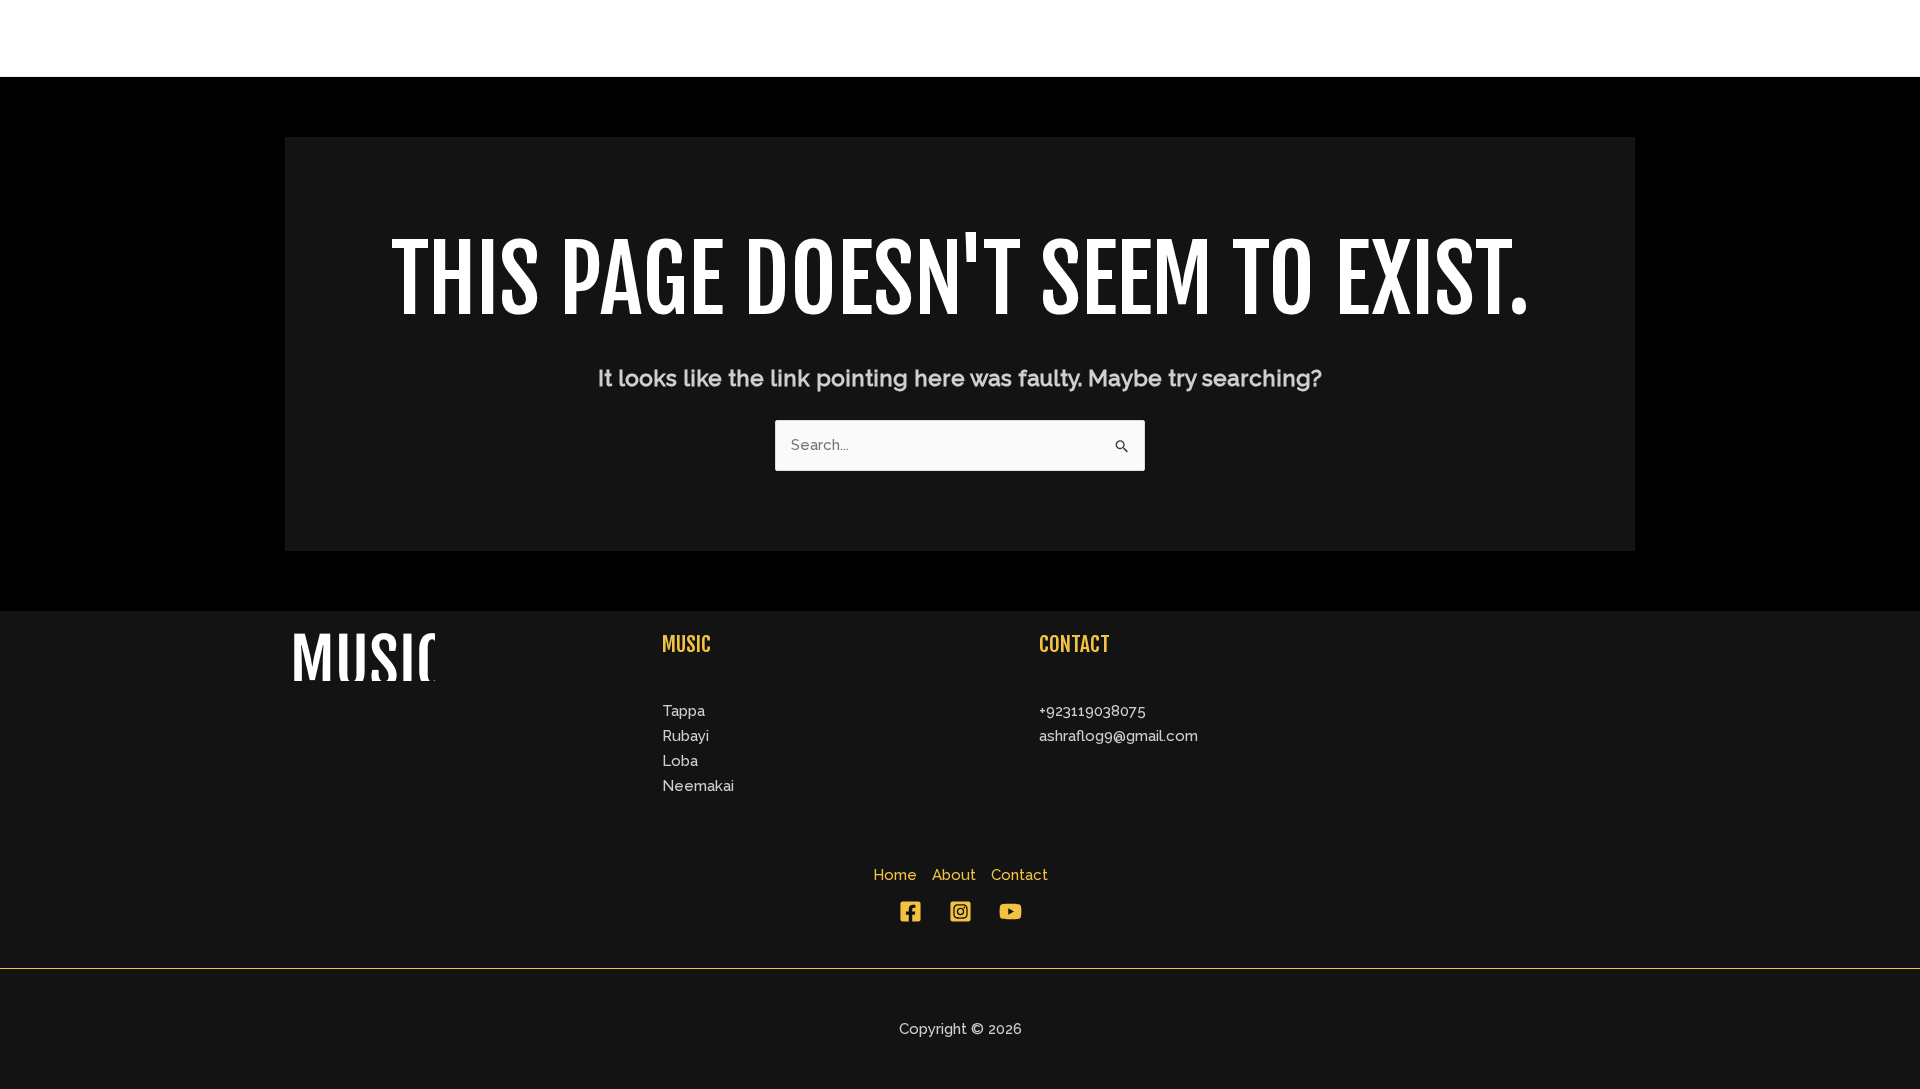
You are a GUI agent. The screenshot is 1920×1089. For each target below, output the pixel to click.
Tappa (683, 711)
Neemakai (698, 786)
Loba (680, 761)
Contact (1584, 38)
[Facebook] (910, 911)
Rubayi (685, 736)
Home (1407, 38)
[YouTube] (1010, 911)
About (1491, 38)
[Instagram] (960, 911)
